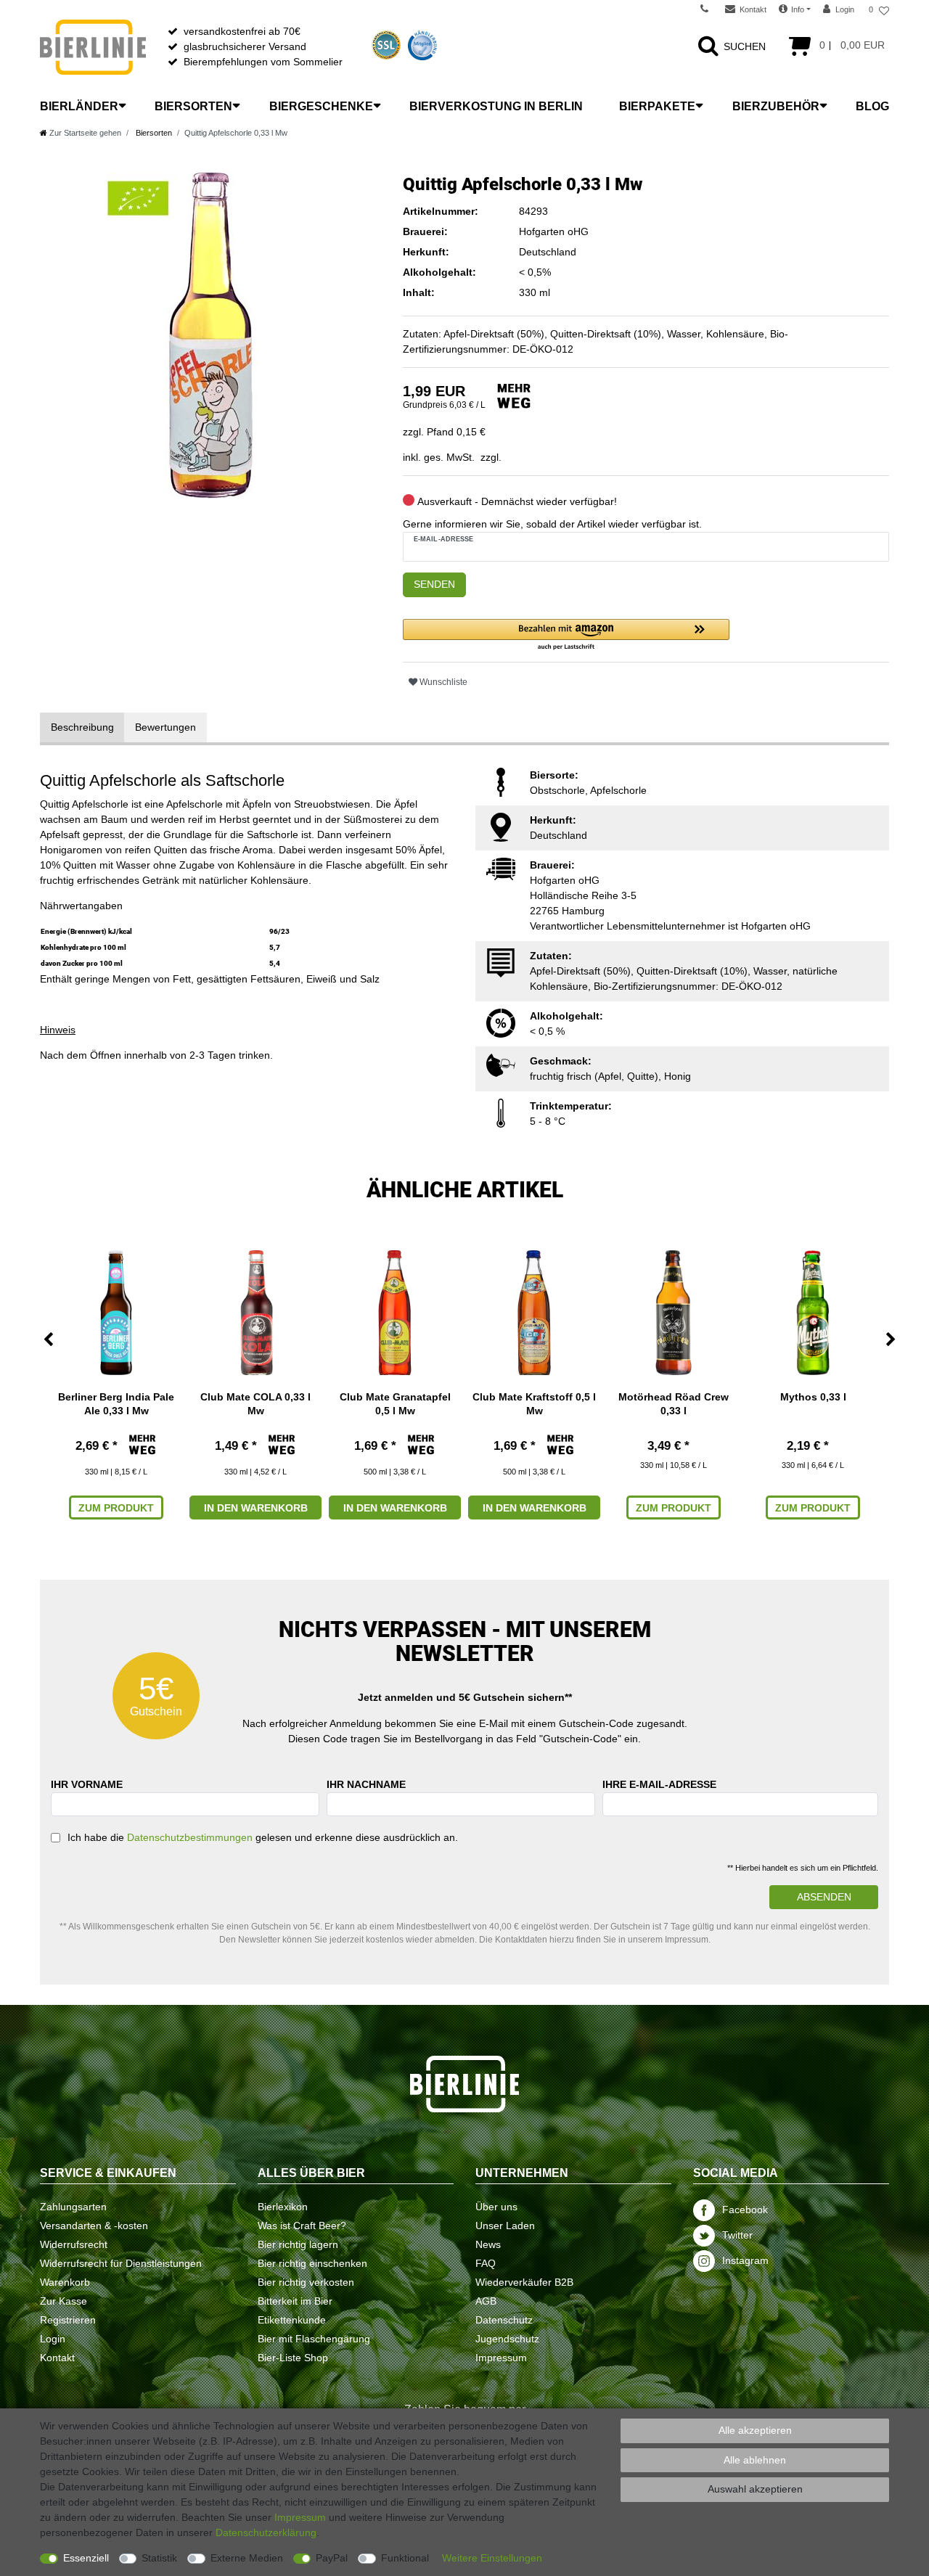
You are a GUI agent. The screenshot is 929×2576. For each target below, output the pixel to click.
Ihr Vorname (87, 1784)
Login (53, 2339)
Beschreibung (82, 727)
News (488, 2244)
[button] (566, 635)
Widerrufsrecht (74, 2244)
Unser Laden (505, 2226)
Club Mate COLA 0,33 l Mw (255, 1403)
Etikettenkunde (292, 2320)
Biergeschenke (321, 106)
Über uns (496, 2207)
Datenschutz (504, 2320)
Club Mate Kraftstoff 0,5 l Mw (534, 1403)
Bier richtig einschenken (312, 2263)
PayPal (332, 2558)
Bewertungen (165, 727)
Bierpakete (657, 106)
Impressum (501, 2358)
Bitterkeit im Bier (295, 2301)
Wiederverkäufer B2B (524, 2282)
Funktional (405, 2558)
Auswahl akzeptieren (755, 2489)
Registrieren (68, 2320)
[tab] (82, 727)
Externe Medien (247, 2558)
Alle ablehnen (755, 2460)
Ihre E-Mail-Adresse (659, 1784)
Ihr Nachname (366, 1784)
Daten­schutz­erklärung (266, 2532)
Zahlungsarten (73, 2207)
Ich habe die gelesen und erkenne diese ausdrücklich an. (263, 1837)
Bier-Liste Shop (293, 2358)
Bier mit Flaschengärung (314, 2339)
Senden (434, 584)
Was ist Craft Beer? (302, 2226)
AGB (486, 2301)
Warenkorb (65, 2282)
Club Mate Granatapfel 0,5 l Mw (395, 1403)
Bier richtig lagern (298, 2244)
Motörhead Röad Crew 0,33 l (674, 1403)
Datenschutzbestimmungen (190, 1837)
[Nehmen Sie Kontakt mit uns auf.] (709, 9)
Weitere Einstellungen (492, 2558)
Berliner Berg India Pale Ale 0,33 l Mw (116, 1403)
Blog (872, 106)
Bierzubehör (776, 106)
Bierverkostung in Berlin (496, 106)
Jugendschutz (507, 2339)
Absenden (824, 1897)
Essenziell (86, 2558)
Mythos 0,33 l (813, 1397)
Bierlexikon (283, 2207)
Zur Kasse (64, 2301)
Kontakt (57, 2358)
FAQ (486, 2263)
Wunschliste (442, 682)
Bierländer (79, 106)
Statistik (159, 2558)
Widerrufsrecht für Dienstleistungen (121, 2263)
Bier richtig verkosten (306, 2282)
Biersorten (193, 106)
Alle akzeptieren (755, 2430)
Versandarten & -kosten (94, 2226)
